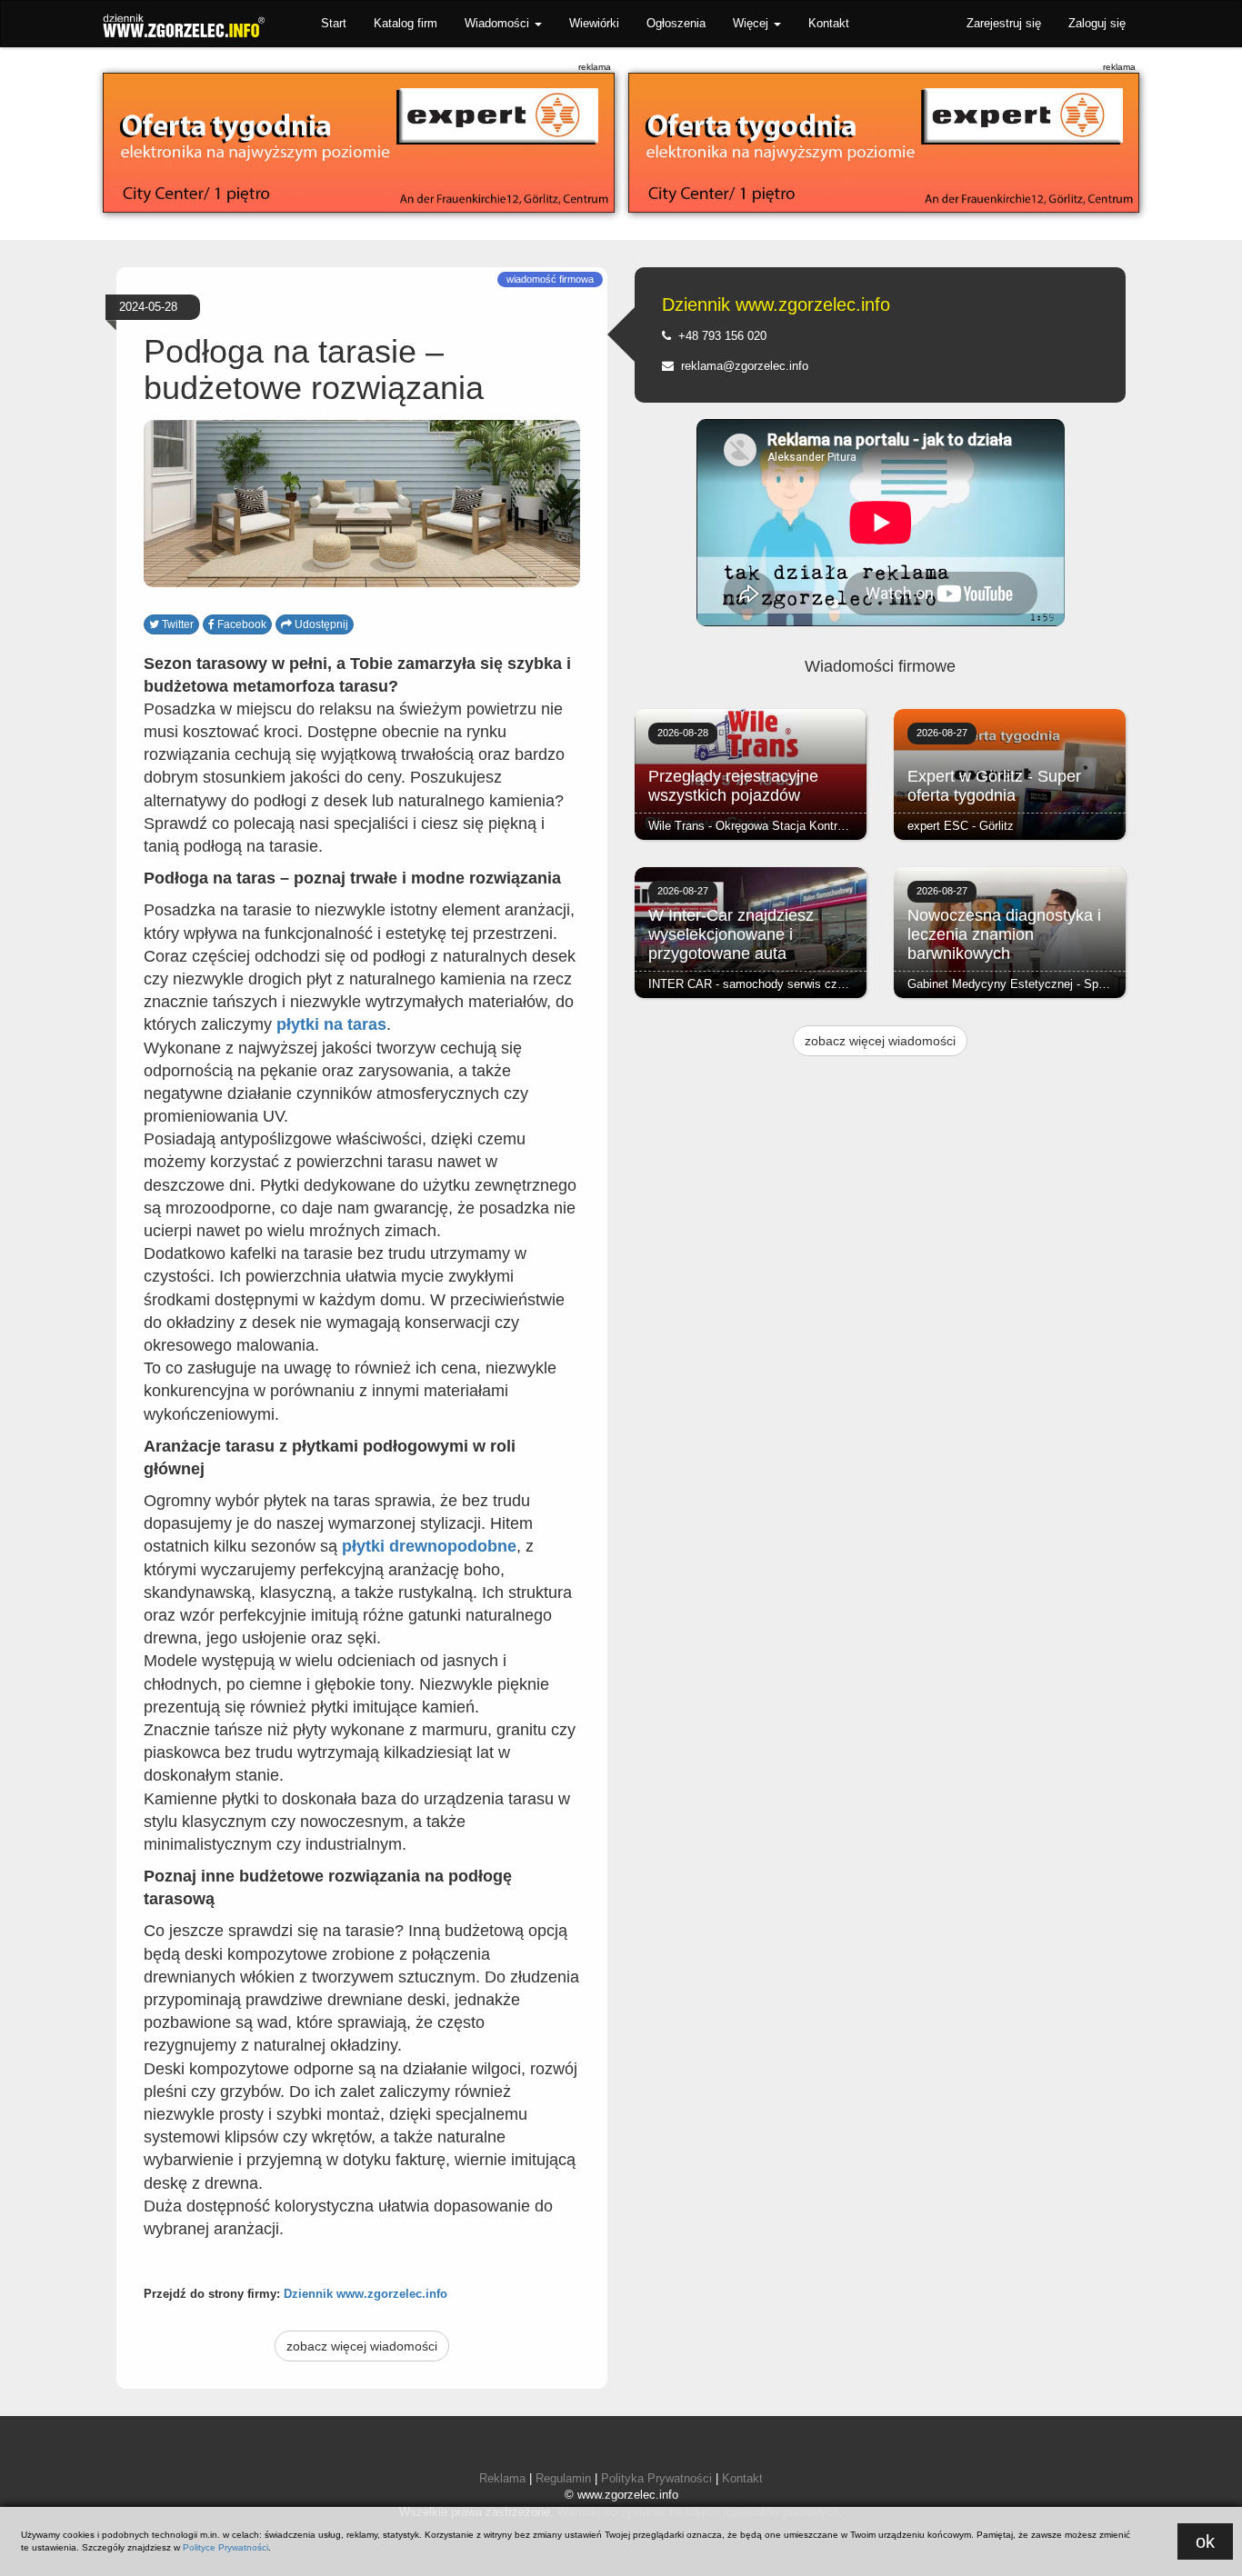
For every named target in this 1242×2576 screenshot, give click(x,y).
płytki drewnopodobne (429, 1546)
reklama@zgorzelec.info (741, 366)
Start (334, 23)
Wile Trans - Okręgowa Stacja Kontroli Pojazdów (776, 826)
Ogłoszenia (676, 23)
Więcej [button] (752, 23)
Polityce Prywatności (225, 2547)
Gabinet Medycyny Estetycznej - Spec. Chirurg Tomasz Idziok (1072, 984)
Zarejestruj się (1004, 23)
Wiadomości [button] (499, 23)
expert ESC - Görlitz (961, 826)
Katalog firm (406, 23)
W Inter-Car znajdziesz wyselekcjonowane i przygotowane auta (731, 934)
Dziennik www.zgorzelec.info (366, 2294)
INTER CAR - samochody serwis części (754, 984)
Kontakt (829, 23)
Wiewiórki (594, 23)
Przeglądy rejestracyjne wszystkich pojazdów (733, 786)
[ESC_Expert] (359, 143)
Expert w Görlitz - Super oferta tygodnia (994, 786)
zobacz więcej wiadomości (362, 2346)
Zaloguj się (1097, 23)
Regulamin (563, 2478)
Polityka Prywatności (656, 2478)
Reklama (502, 2478)
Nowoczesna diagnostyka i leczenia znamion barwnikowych (1004, 934)
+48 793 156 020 (719, 336)
